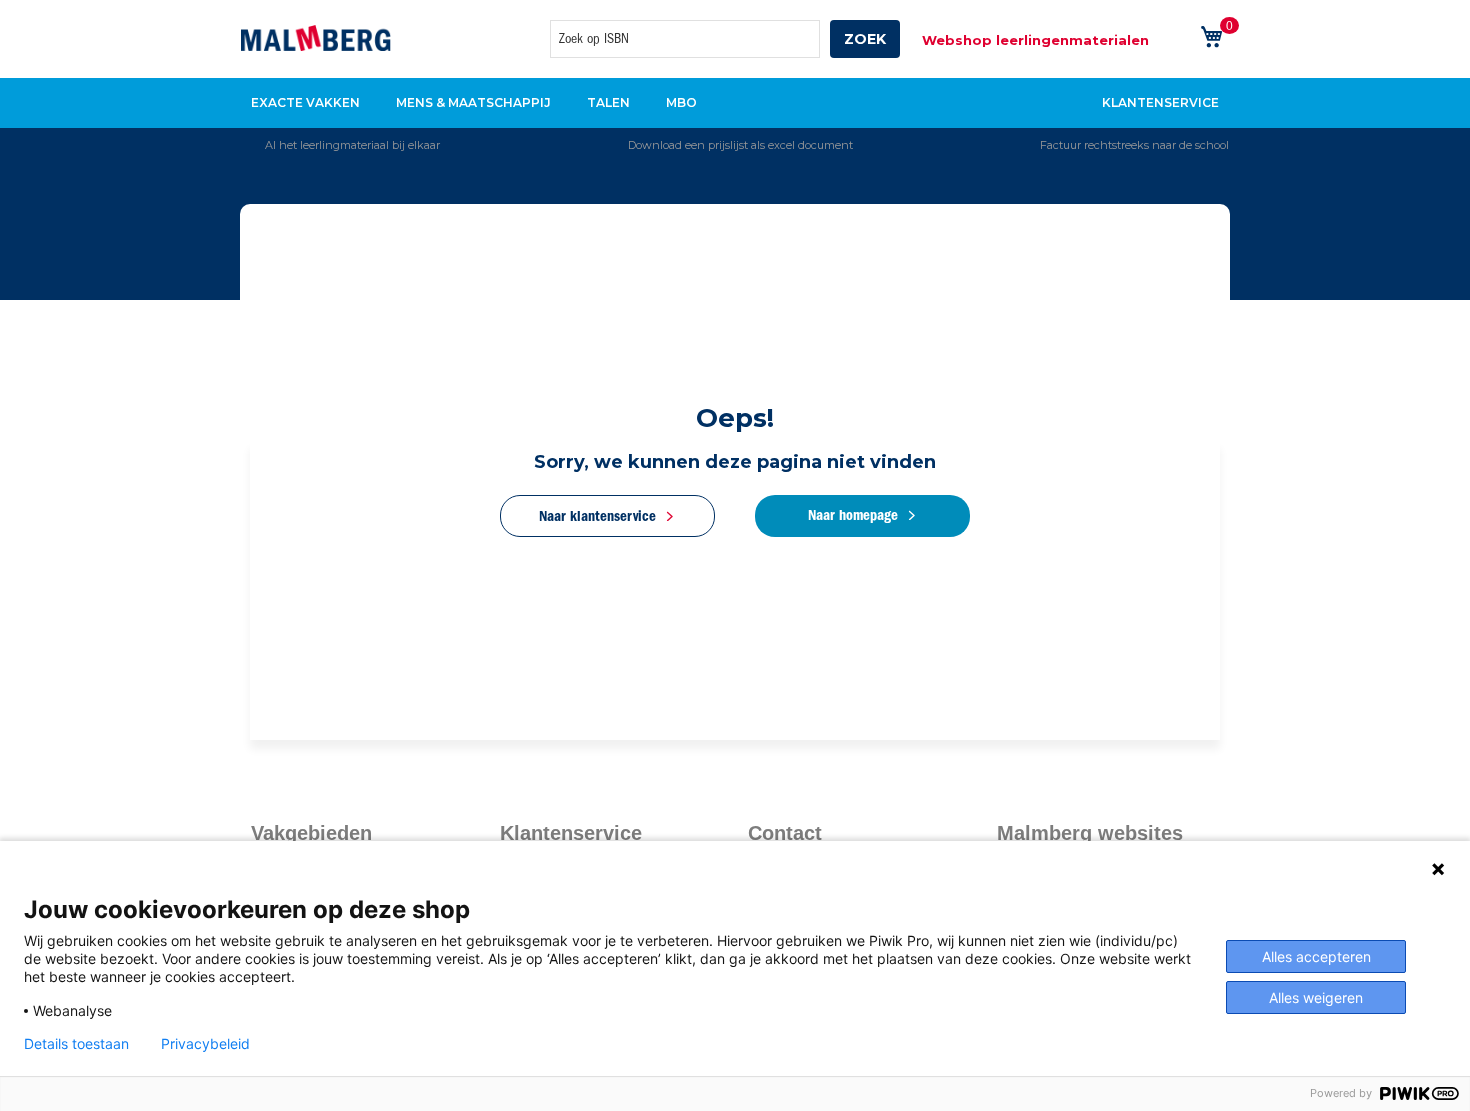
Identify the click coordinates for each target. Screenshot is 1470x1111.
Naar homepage (853, 515)
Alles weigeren (1316, 997)
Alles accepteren (1316, 956)
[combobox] (685, 39)
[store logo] (316, 38)
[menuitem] (311, 103)
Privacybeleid (205, 1044)
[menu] (735, 103)
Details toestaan (76, 1044)
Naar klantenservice (597, 516)
